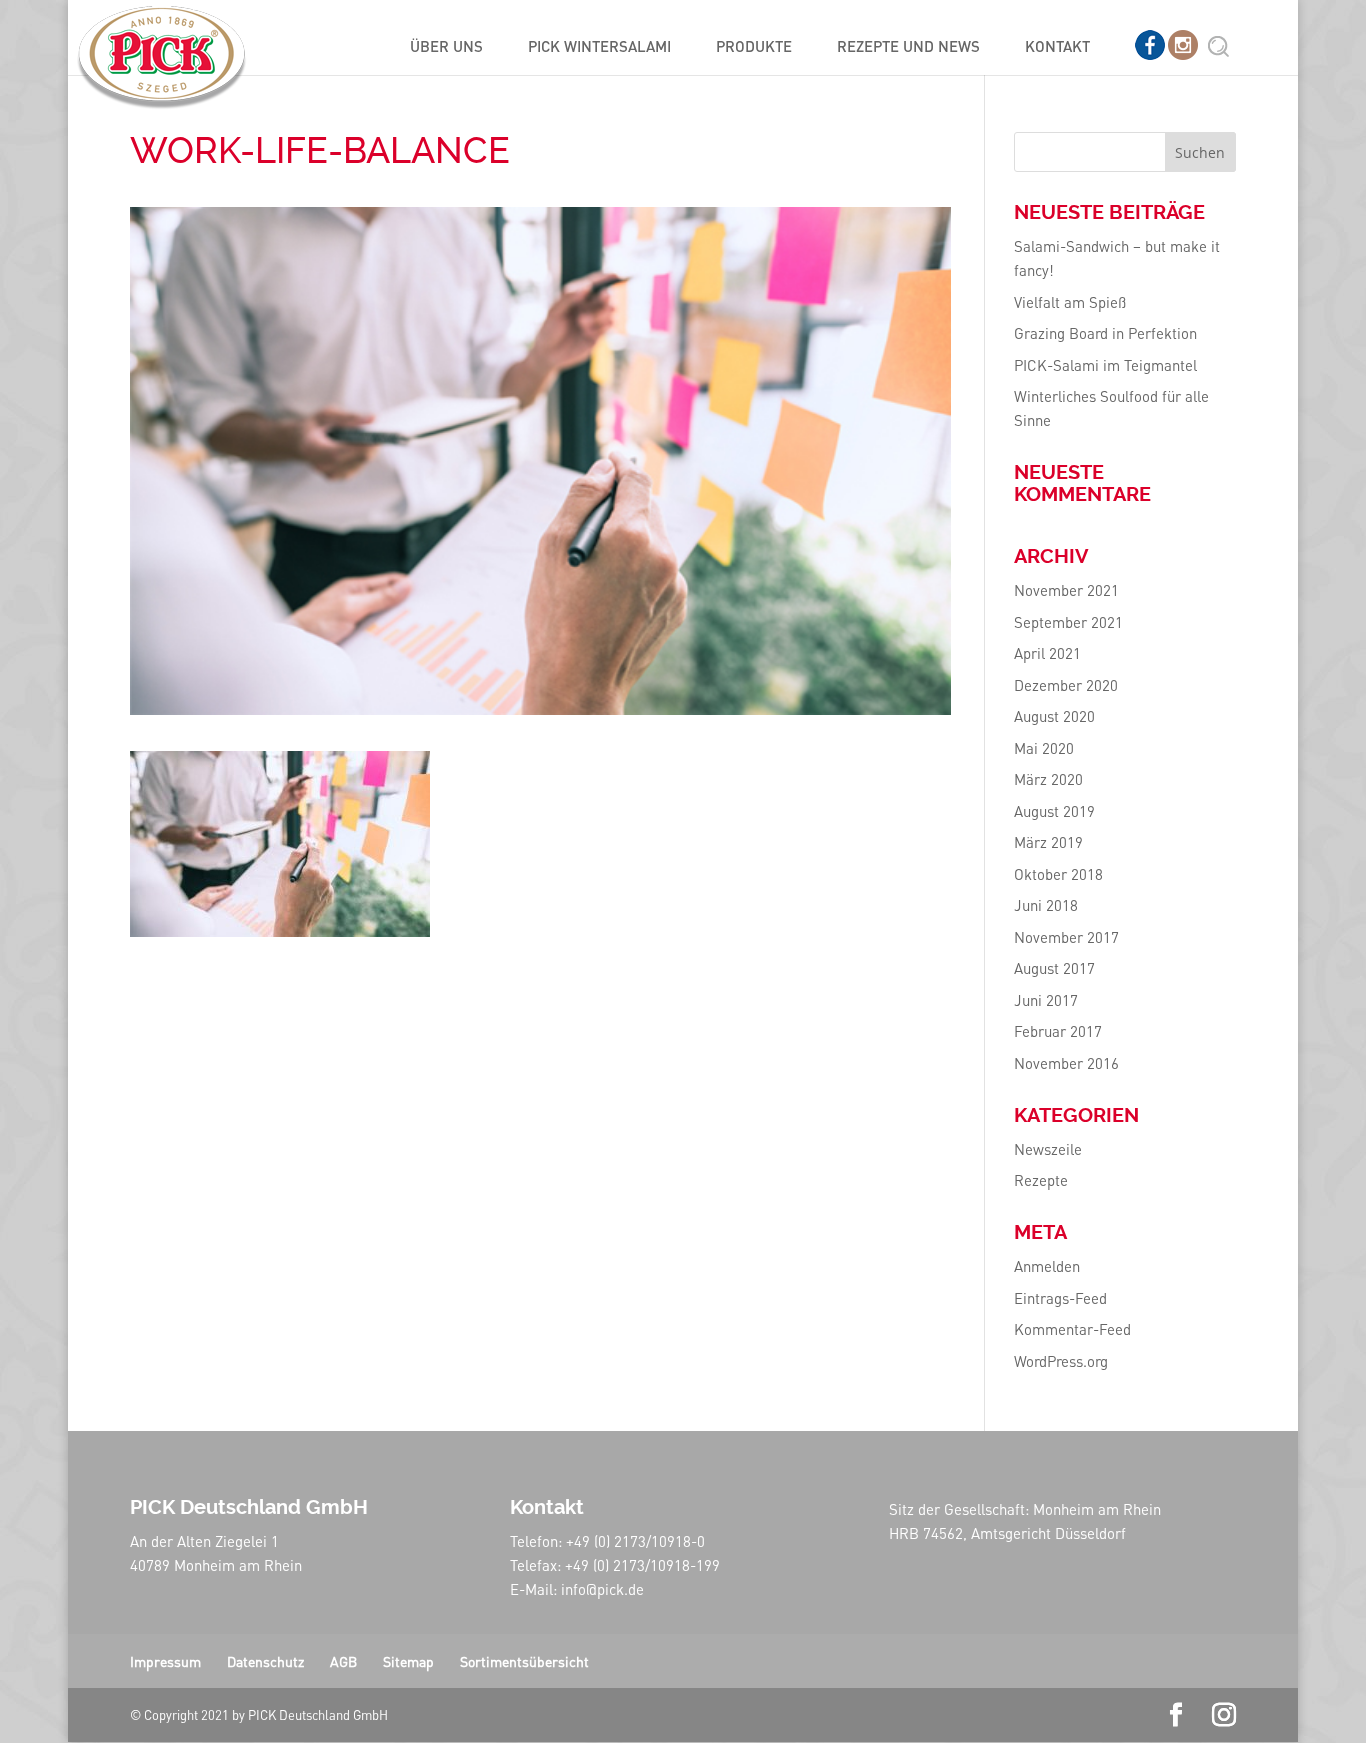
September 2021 (1068, 622)
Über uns (446, 47)
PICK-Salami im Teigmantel (1105, 365)
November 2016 (1066, 1063)
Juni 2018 (1046, 905)
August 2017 (1054, 968)
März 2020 (1048, 779)
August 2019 (1054, 811)
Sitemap (408, 1661)
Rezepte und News (908, 47)
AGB (343, 1661)
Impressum (165, 1661)
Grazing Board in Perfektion (1105, 333)
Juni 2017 (1046, 1000)
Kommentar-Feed (1072, 1329)
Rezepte (1041, 1180)
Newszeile (1048, 1149)
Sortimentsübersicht (524, 1661)
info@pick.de (602, 1589)
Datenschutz (265, 1661)
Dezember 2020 (1066, 685)
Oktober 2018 (1058, 874)
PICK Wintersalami (599, 47)
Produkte (754, 47)
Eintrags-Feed (1060, 1298)
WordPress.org (1061, 1361)
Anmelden (1047, 1266)
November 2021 (1066, 590)
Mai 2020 (1044, 748)
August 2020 (1054, 716)
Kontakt (1057, 47)
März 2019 (1048, 842)
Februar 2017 (1058, 1031)
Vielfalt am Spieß (1070, 302)
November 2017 (1066, 937)
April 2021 (1047, 653)
